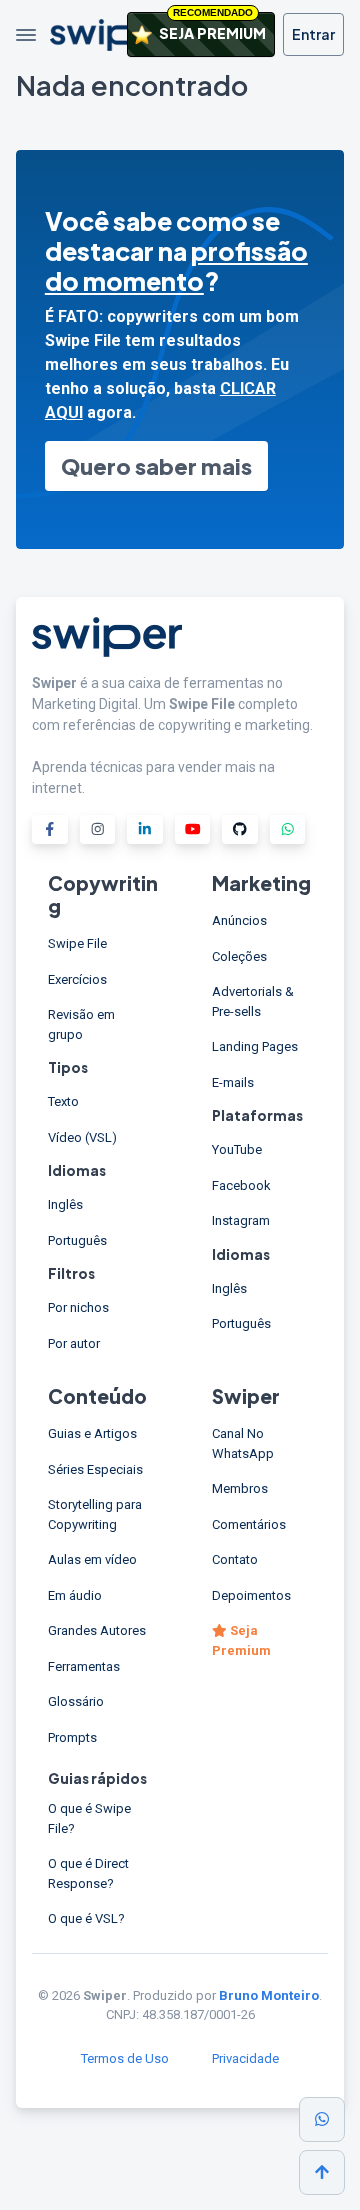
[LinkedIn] (145, 829)
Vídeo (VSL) (82, 1137)
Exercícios (77, 979)
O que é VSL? (86, 1918)
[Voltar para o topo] (322, 2172)
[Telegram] (288, 829)
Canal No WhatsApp (243, 1443)
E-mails (233, 1082)
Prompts (72, 1737)
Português (77, 1240)
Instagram (241, 1220)
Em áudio (75, 1595)
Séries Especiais (95, 1469)
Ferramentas (84, 1666)
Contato (235, 1559)
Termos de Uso (125, 2058)
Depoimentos (251, 1595)
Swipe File (77, 943)
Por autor (74, 1343)
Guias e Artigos (92, 1433)
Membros (240, 1488)
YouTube (237, 1149)
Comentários (249, 1524)
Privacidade (245, 2058)
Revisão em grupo (81, 1024)
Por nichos (78, 1307)
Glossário (76, 1701)
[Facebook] (50, 829)
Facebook (241, 1185)
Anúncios (239, 920)
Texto (63, 1101)
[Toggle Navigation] (26, 35)
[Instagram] (98, 829)
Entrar (313, 34)
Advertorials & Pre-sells (253, 1001)
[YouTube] (193, 829)
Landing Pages (255, 1046)
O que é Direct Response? (88, 1873)
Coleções (239, 956)
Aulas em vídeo (92, 1559)
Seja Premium (241, 1640)
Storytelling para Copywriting (95, 1514)
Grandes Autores (97, 1630)
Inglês (65, 1204)
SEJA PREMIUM (211, 27)
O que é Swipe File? (89, 1818)
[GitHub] (240, 829)
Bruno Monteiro (269, 1995)
